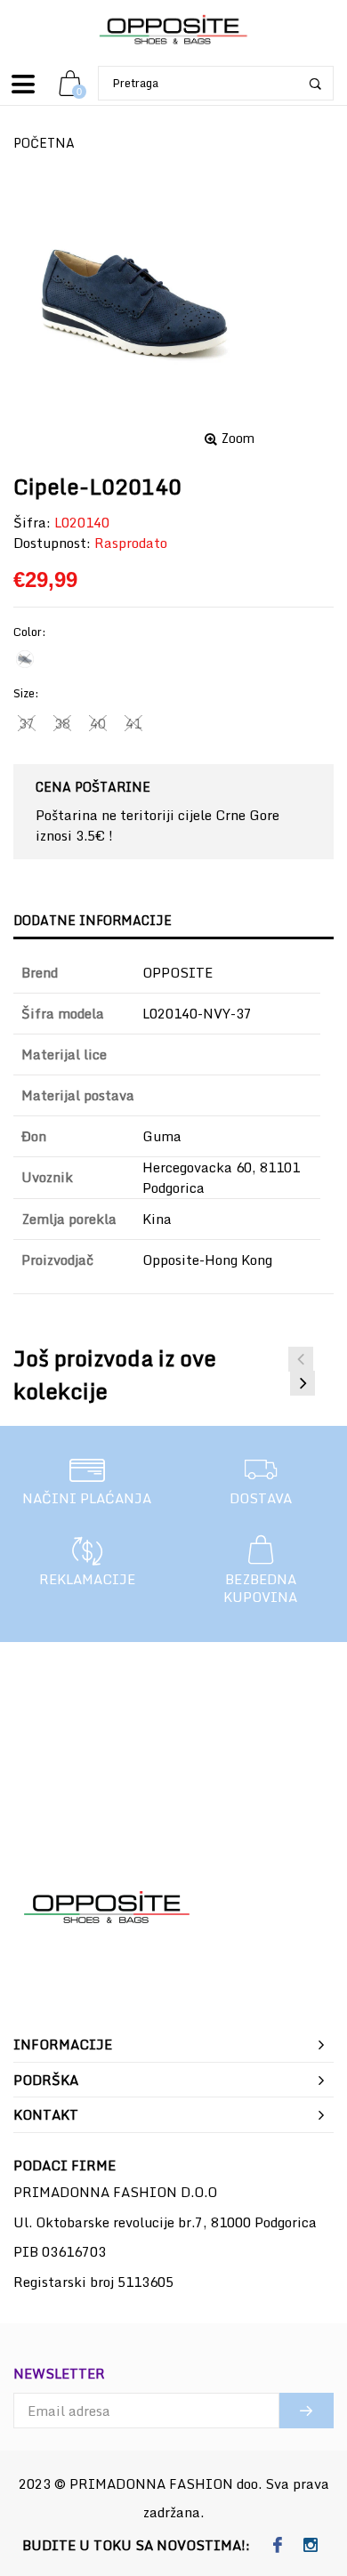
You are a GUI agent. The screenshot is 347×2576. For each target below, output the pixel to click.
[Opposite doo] (173, 31)
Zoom (238, 439)
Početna (44, 143)
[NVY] (25, 659)
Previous (301, 1359)
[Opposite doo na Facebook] (277, 2546)
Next (303, 1383)
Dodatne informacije (93, 920)
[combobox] (216, 83)
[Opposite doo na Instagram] (310, 2546)
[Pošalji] (307, 2411)
